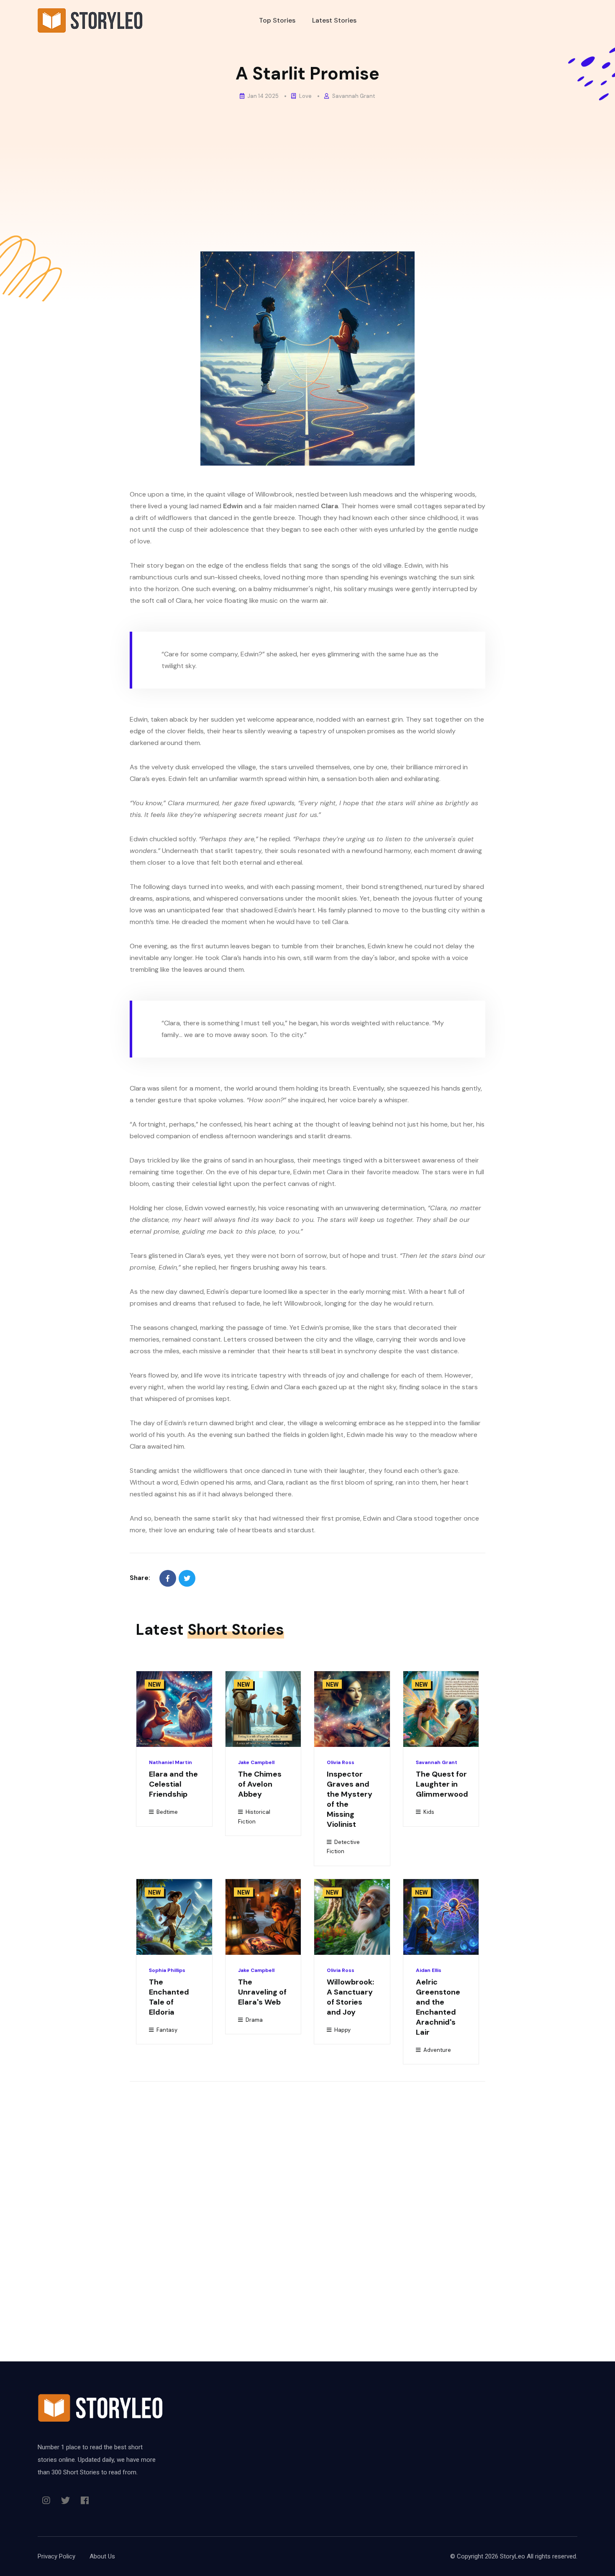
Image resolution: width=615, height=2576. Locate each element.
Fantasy (166, 2030)
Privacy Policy (56, 2556)
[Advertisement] (307, 168)
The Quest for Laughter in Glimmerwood (442, 1784)
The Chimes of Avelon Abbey (260, 1784)
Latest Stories (334, 20)
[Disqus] (307, 2203)
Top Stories (277, 20)
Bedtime (167, 1812)
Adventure (437, 2050)
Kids (428, 1812)
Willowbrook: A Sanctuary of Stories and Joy (350, 1997)
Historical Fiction (254, 1817)
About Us (102, 2556)
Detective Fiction (343, 1847)
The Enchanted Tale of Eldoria (169, 1997)
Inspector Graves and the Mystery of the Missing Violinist (350, 1799)
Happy (342, 2030)
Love (305, 96)
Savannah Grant (353, 96)
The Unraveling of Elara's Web (262, 1992)
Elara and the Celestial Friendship (173, 1784)
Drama (254, 2020)
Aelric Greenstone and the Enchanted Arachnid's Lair (438, 2007)
